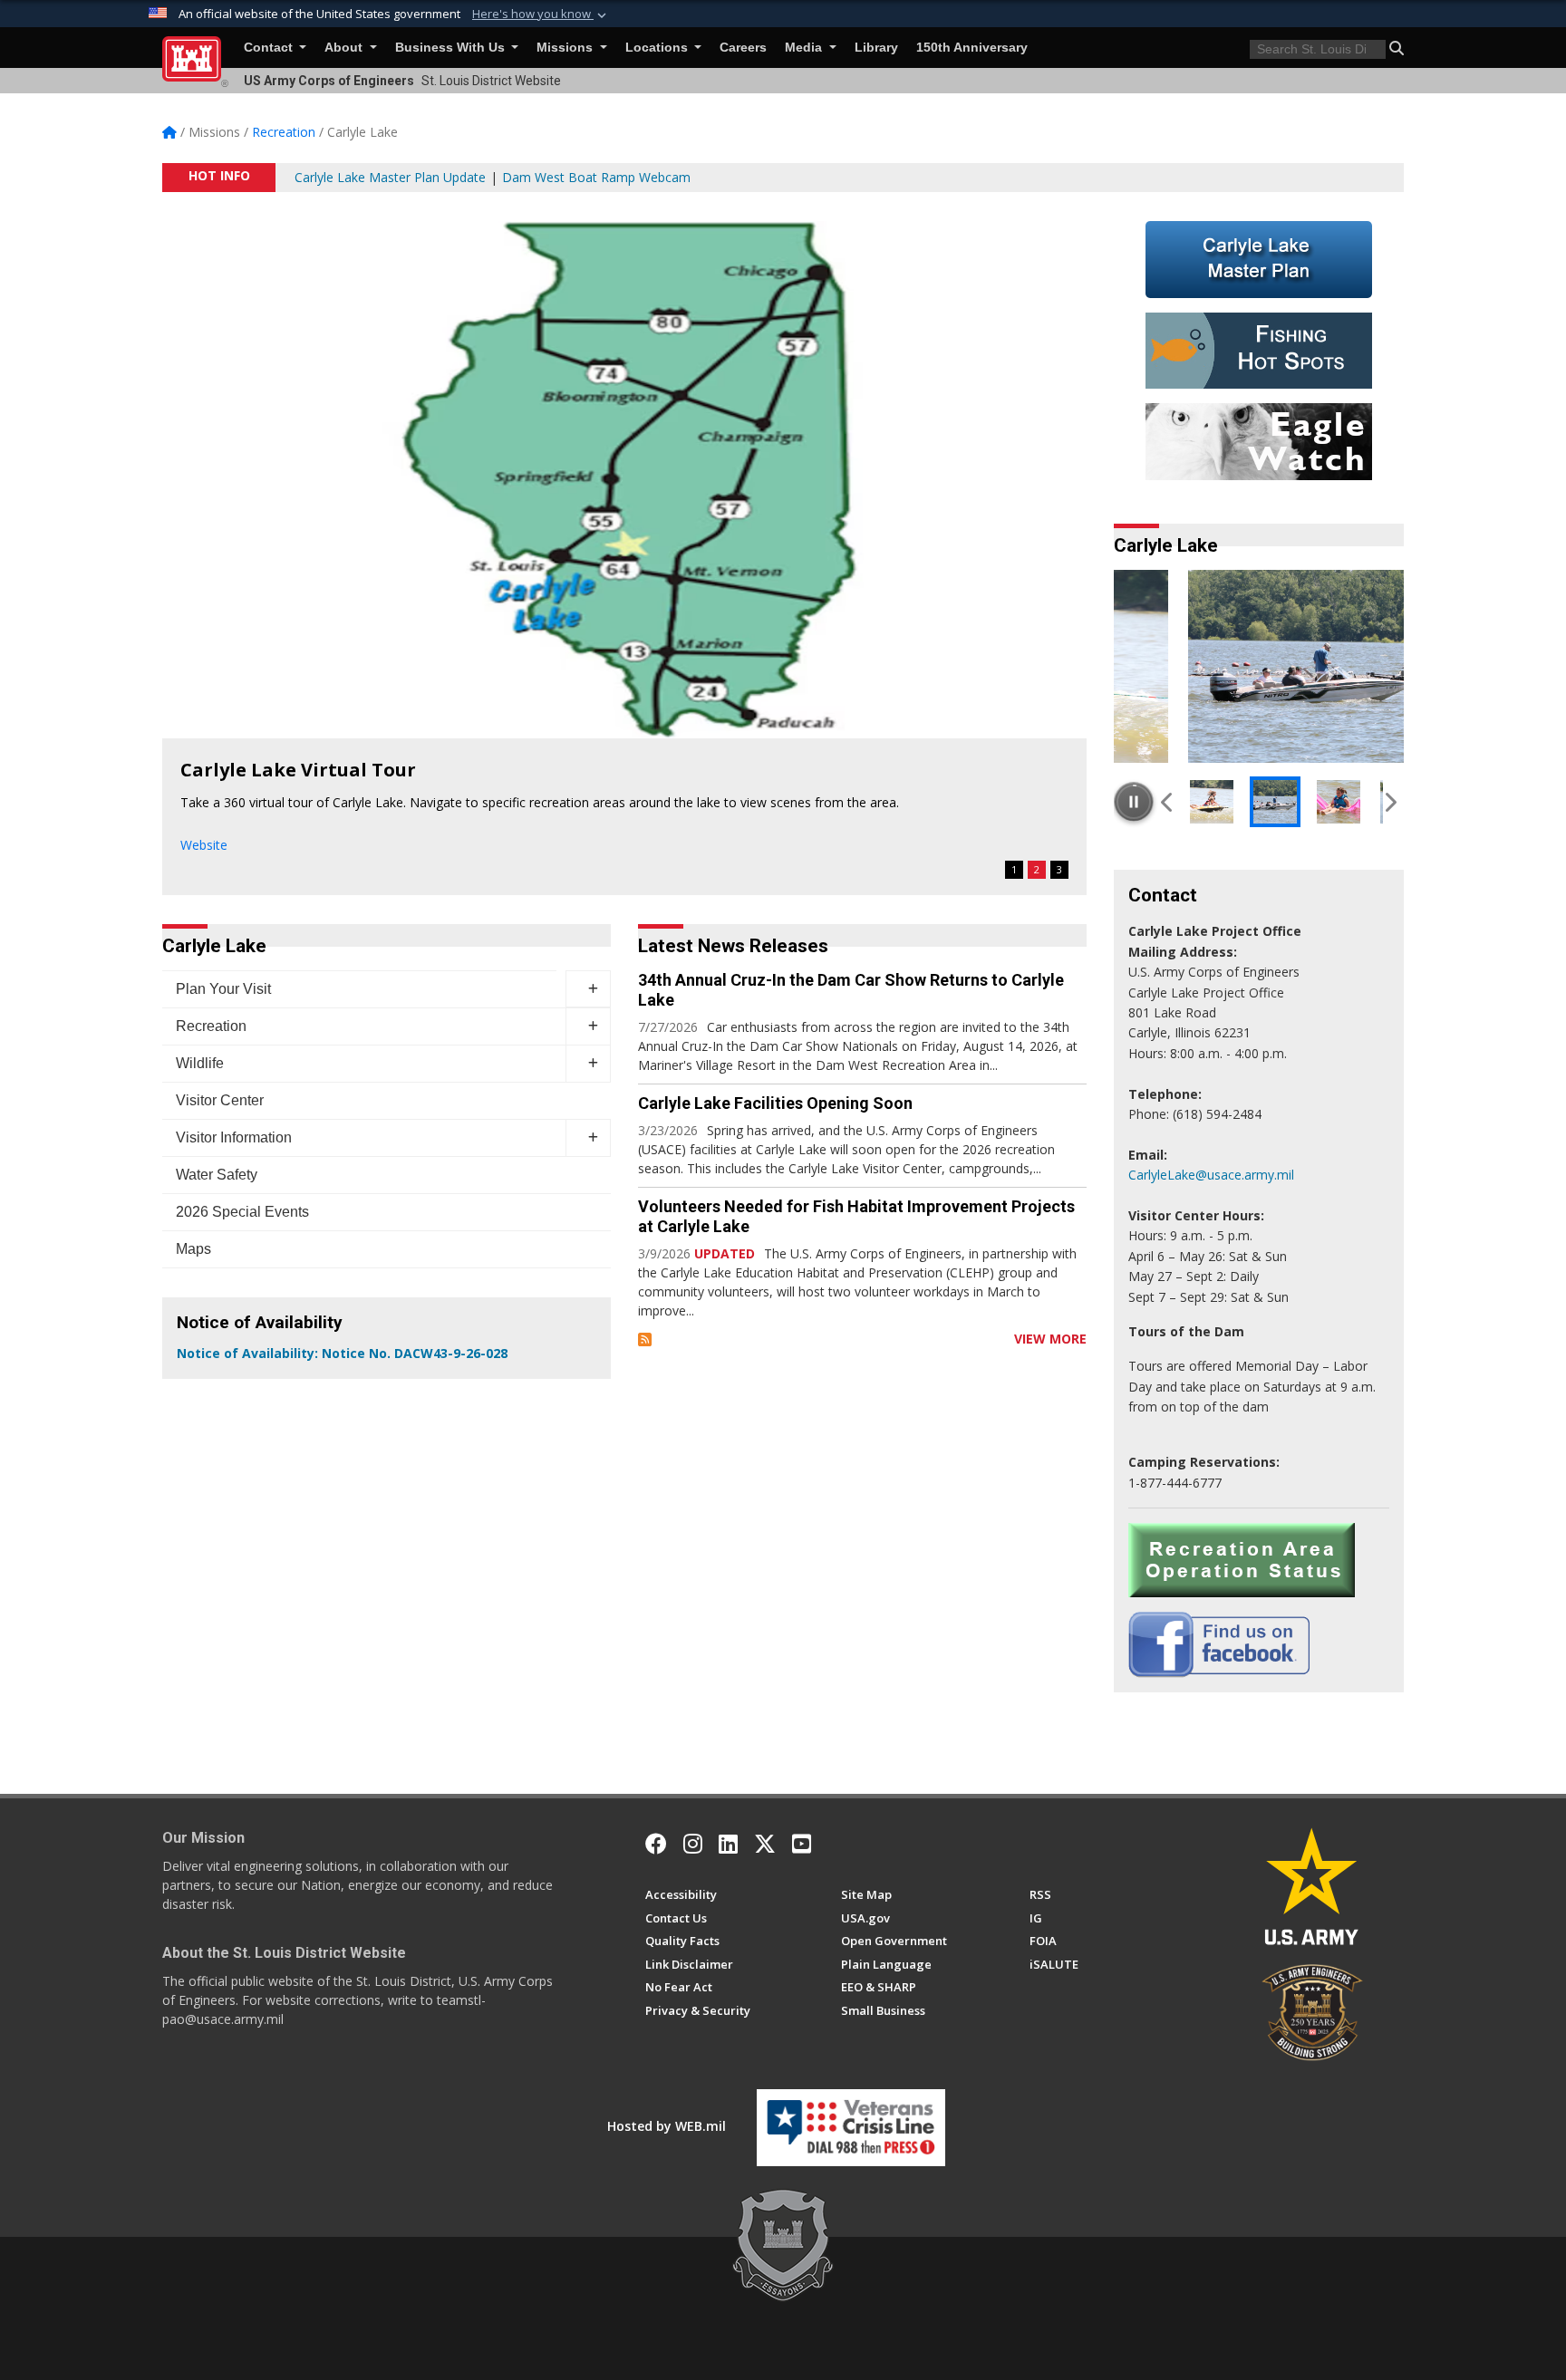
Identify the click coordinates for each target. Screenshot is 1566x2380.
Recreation (211, 1026)
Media (805, 48)
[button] (541, 14)
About (345, 48)
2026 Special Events (242, 1212)
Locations (658, 48)
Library (876, 48)
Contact (270, 48)
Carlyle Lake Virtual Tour (298, 770)
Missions (566, 48)
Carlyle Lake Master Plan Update (390, 177)
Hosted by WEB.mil (667, 2126)
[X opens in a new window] (765, 1844)
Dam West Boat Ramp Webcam (596, 177)
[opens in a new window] (693, 1844)
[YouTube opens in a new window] (802, 1844)
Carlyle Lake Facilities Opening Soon (775, 1103)
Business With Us (452, 48)
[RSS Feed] (645, 1339)
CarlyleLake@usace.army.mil (1211, 1175)
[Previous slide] (1168, 802)
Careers (743, 48)
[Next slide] (1390, 802)
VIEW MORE (1050, 1339)
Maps (193, 1249)
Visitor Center (220, 1100)
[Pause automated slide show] (1134, 802)
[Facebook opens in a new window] (656, 1844)
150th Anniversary (972, 48)
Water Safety (217, 1175)
